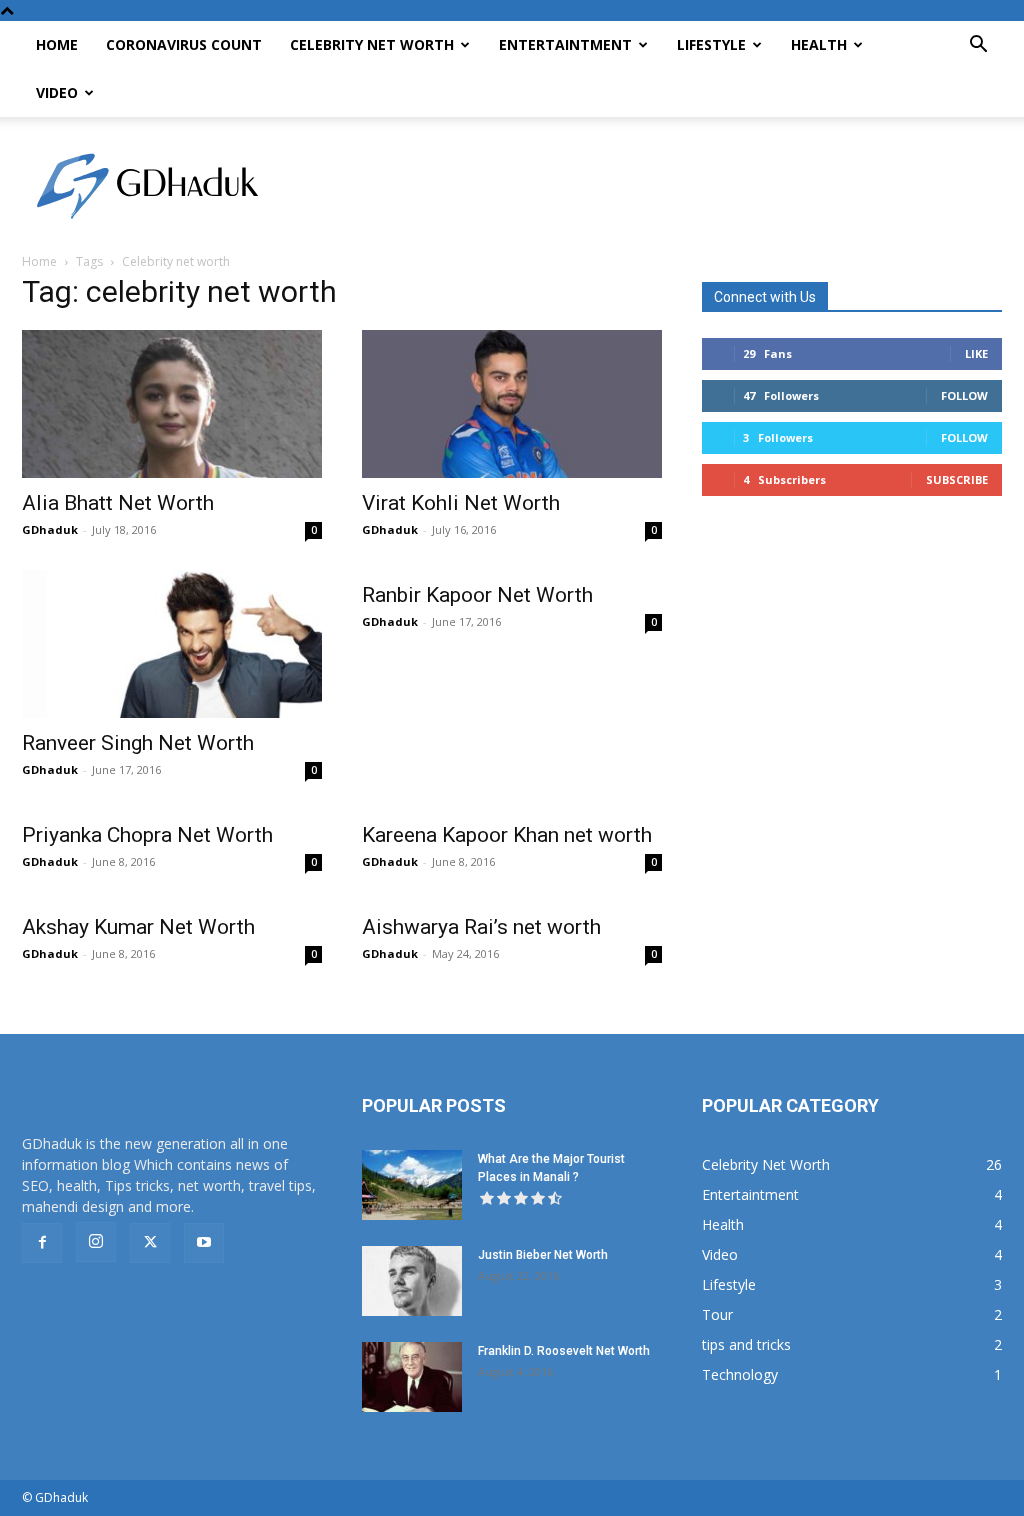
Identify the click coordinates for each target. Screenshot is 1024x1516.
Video (57, 92)
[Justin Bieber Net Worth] (412, 1281)
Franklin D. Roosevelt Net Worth (564, 1351)
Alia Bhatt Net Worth (118, 503)
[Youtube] (204, 1243)
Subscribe (957, 479)
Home (57, 44)
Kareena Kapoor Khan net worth (507, 835)
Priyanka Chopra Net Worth (147, 835)
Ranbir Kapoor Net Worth (477, 595)
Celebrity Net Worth (372, 44)
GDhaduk (50, 529)
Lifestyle (711, 44)
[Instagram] (96, 1242)
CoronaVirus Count (184, 44)
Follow (964, 395)
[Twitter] (150, 1243)
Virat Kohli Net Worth (461, 503)
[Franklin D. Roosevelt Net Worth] (412, 1377)
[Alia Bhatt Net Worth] (172, 404)
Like (976, 353)
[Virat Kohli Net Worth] (512, 404)
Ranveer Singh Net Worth (138, 743)
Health (819, 44)
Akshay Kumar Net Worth (138, 927)
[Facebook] (42, 1243)
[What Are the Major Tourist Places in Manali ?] (412, 1185)
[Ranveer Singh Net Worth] (172, 644)
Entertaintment (565, 44)
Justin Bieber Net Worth (543, 1255)
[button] (978, 46)
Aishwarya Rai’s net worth (481, 927)
